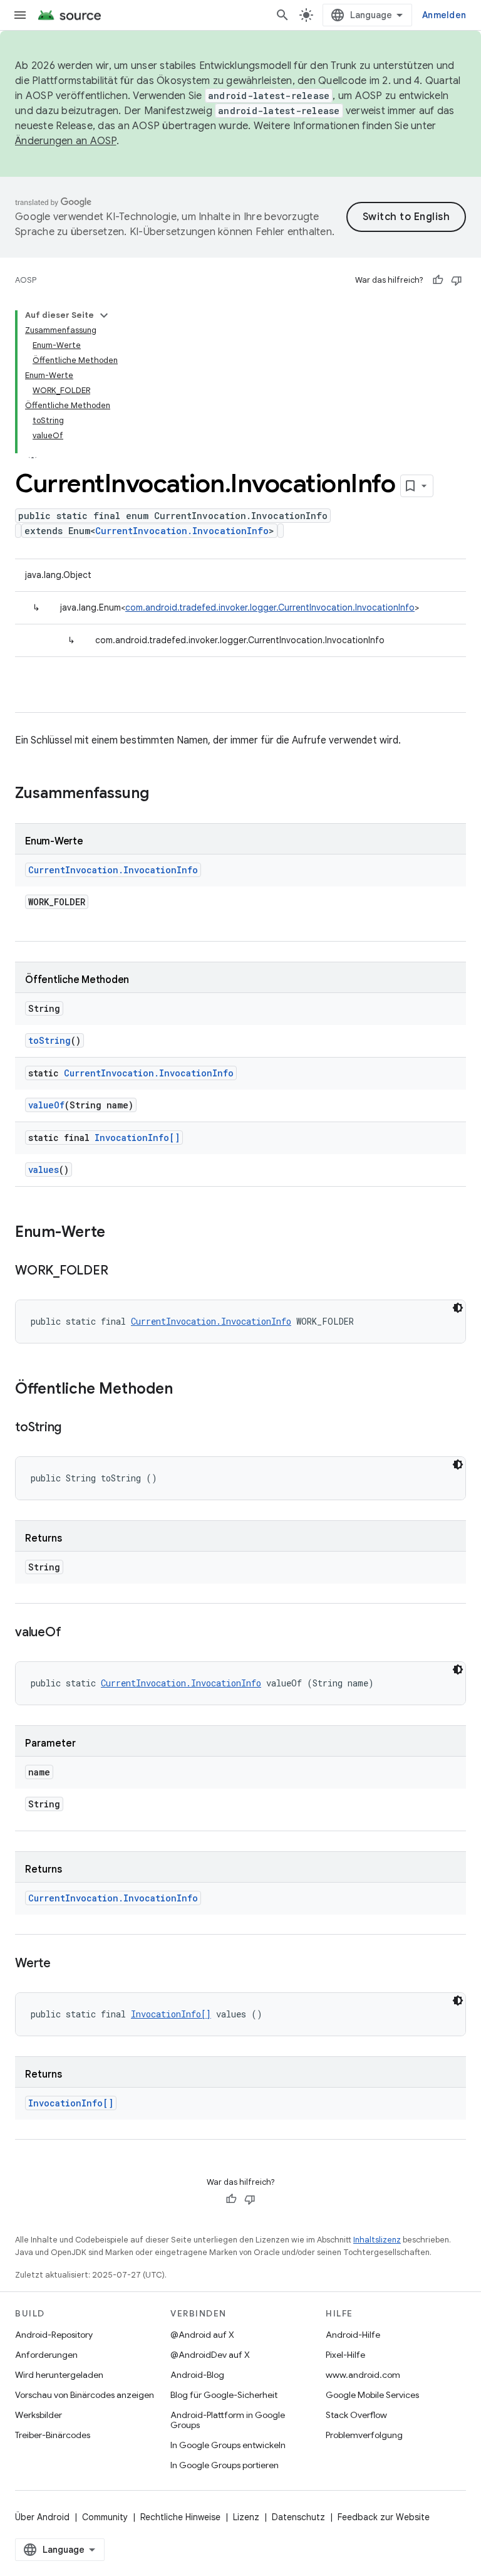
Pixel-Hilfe (345, 2355)
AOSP (26, 280)
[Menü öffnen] (20, 15)
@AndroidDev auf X (210, 2355)
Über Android (42, 2517)
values (44, 1170)
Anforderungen (46, 2355)
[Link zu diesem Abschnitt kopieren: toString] (74, 1428)
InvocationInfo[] (137, 1138)
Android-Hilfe (353, 2335)
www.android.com (363, 2375)
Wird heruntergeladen (59, 2375)
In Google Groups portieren (225, 2465)
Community (105, 2517)
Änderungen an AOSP (66, 141)
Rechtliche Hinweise (180, 2517)
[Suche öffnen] (282, 15)
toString (49, 1040)
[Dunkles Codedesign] (458, 1308)
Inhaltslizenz (377, 2240)
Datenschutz (298, 2517)
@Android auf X (202, 2335)
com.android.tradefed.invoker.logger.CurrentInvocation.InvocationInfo (270, 607)
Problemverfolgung (364, 2435)
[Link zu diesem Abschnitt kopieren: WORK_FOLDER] (120, 1271)
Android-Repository (54, 2335)
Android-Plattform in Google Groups (228, 2420)
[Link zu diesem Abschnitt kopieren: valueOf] (73, 1633)
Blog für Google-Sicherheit (224, 2395)
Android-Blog (197, 2375)
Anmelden (444, 15)
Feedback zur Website (384, 2517)
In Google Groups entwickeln (228, 2445)
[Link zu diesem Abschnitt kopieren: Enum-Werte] (118, 1233)
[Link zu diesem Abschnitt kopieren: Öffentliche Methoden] (185, 1390)
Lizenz (246, 2517)
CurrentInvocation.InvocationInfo (182, 531)
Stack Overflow (356, 2415)
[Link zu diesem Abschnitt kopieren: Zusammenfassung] (162, 794)
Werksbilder (39, 2415)
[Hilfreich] (438, 280)
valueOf (46, 1105)
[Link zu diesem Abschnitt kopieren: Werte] (63, 1964)
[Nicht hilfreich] (457, 280)
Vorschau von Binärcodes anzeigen (85, 2395)
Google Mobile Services (372, 2395)
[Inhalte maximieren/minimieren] (104, 315)
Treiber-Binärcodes (53, 2435)
